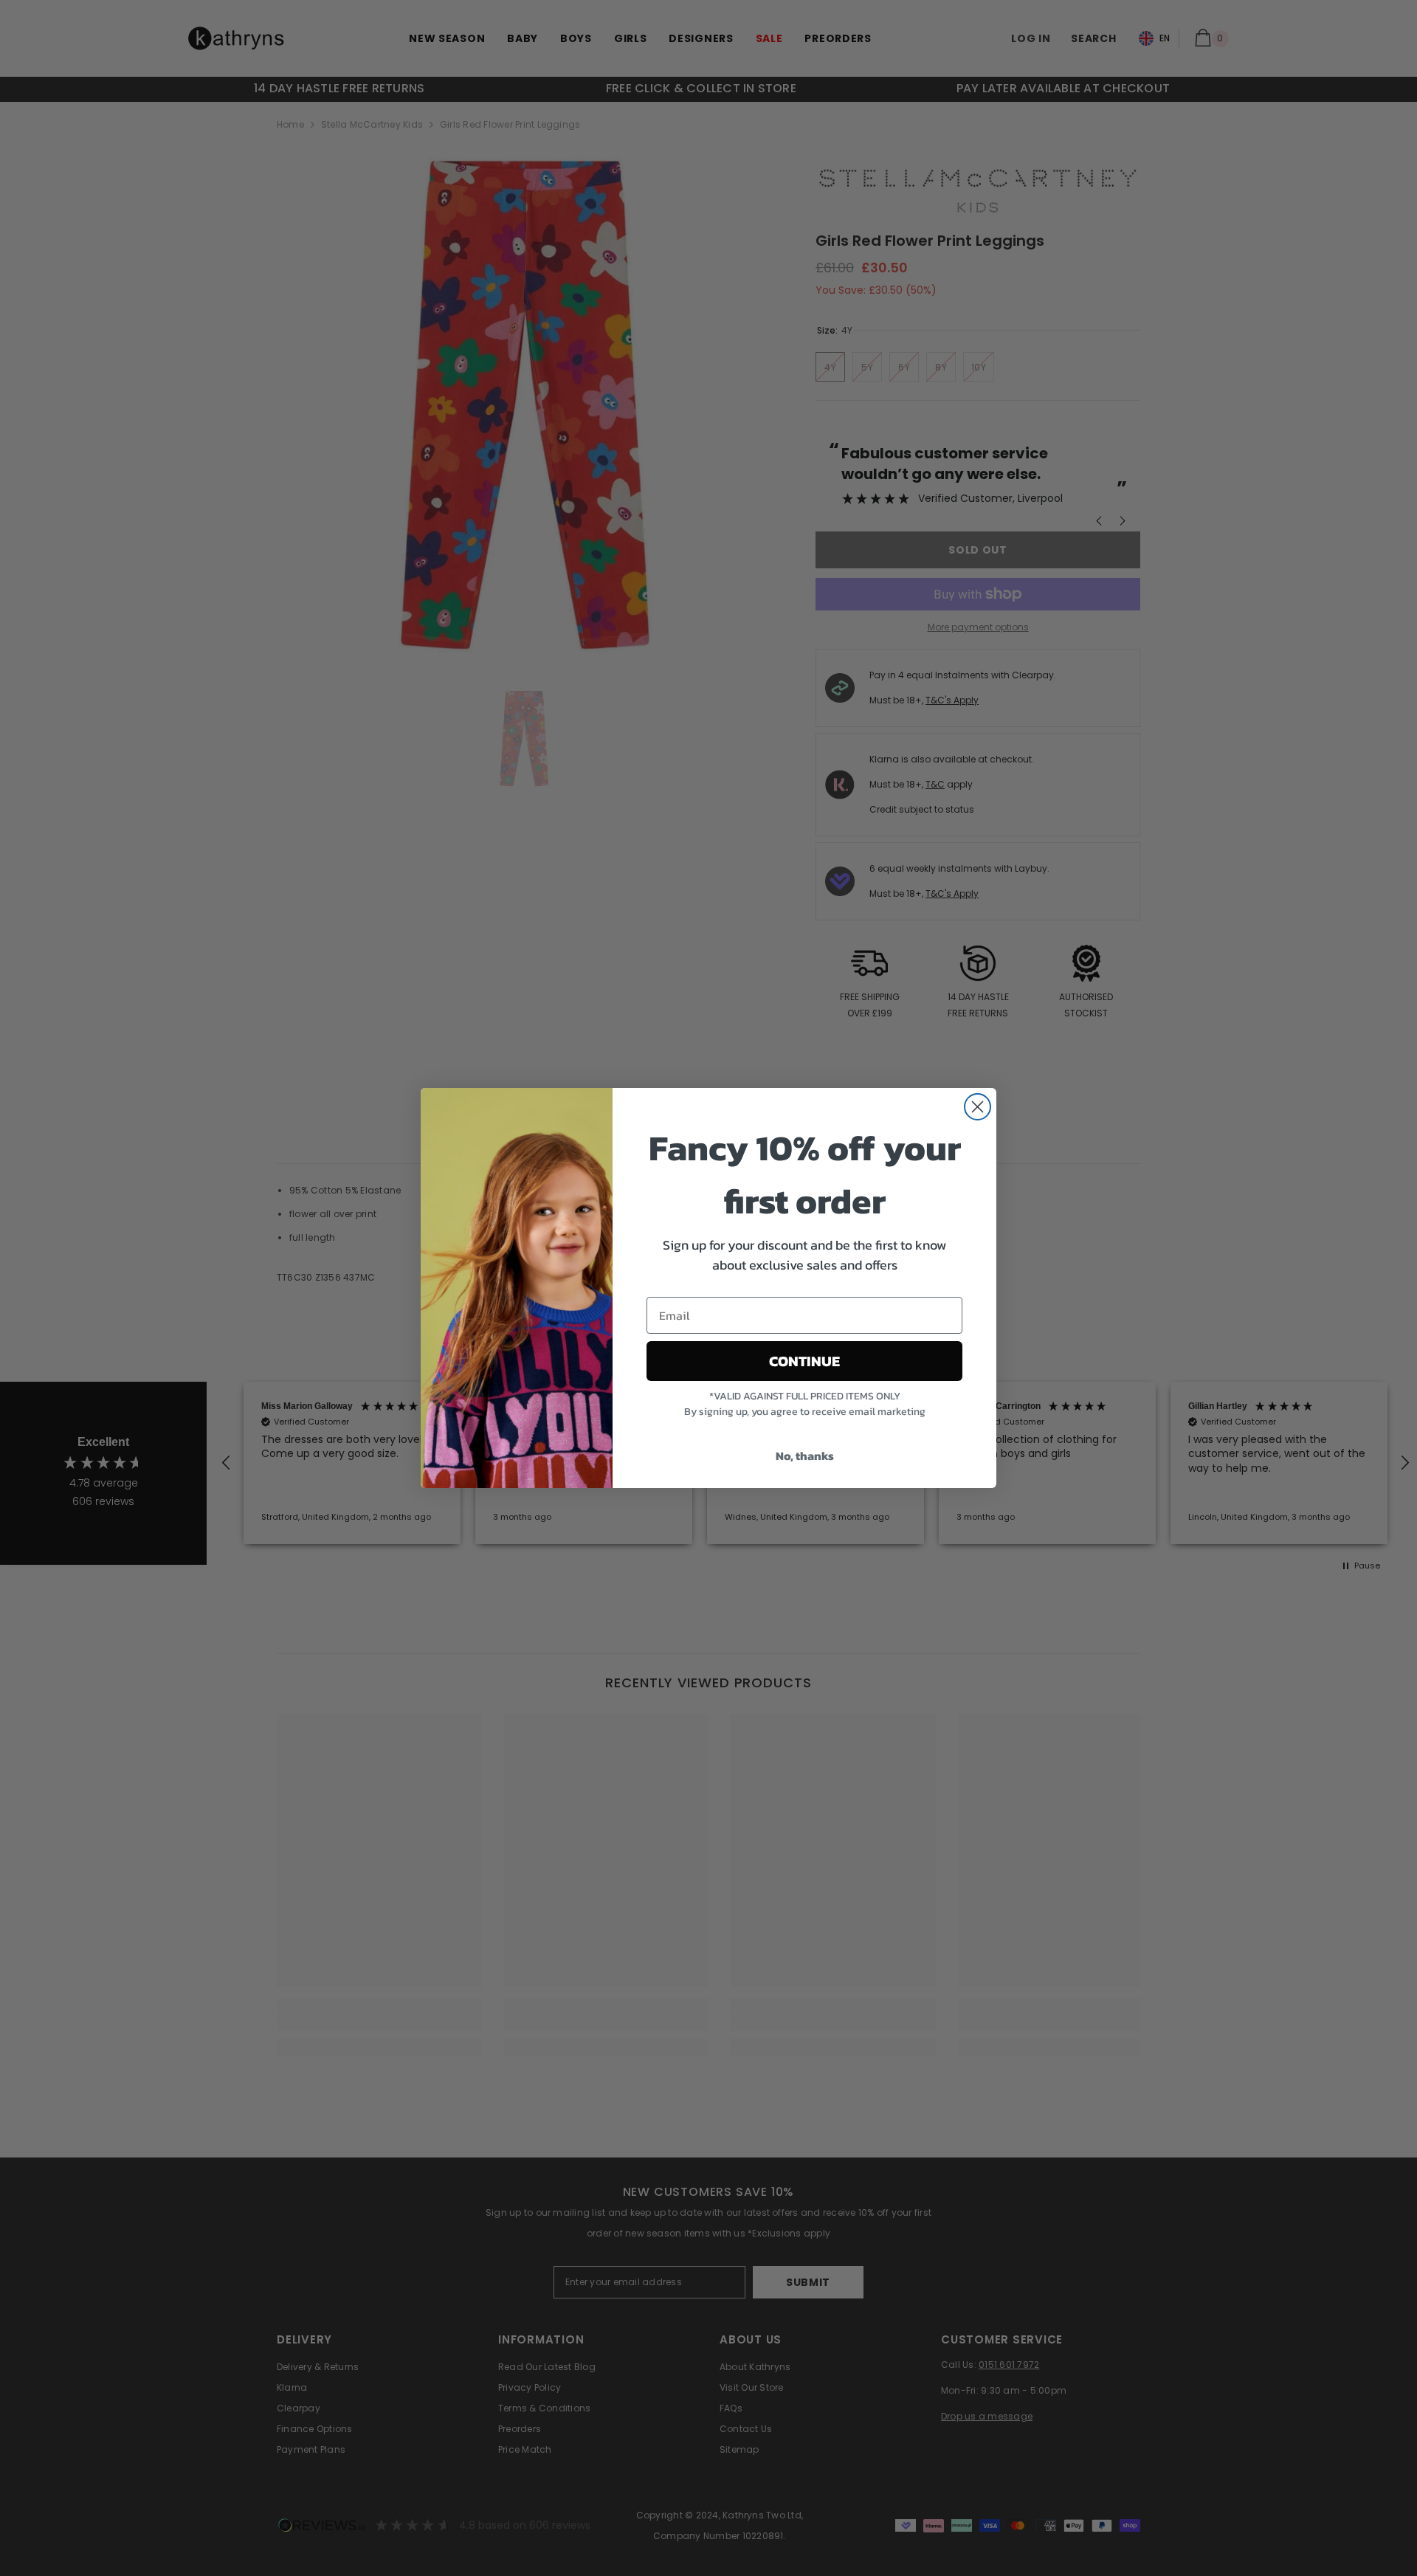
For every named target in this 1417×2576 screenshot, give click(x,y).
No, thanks (805, 1456)
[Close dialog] (978, 1107)
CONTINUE (804, 1361)
